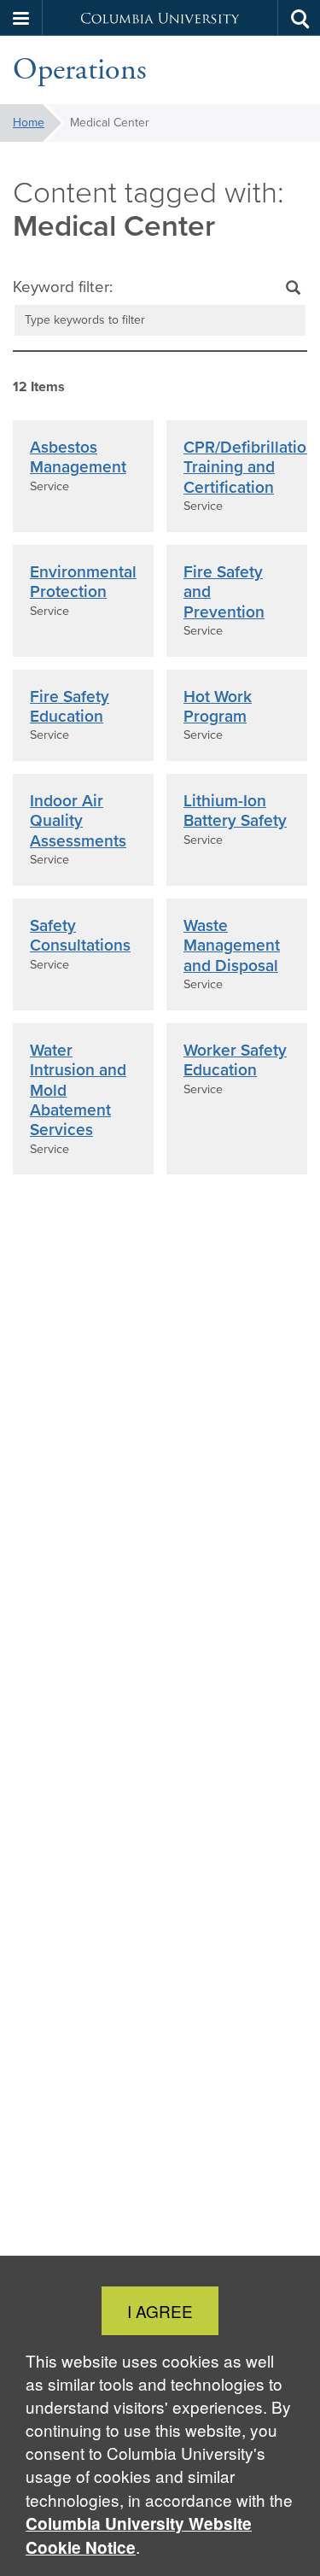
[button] (21, 18)
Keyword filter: (63, 287)
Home (29, 123)
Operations (80, 70)
